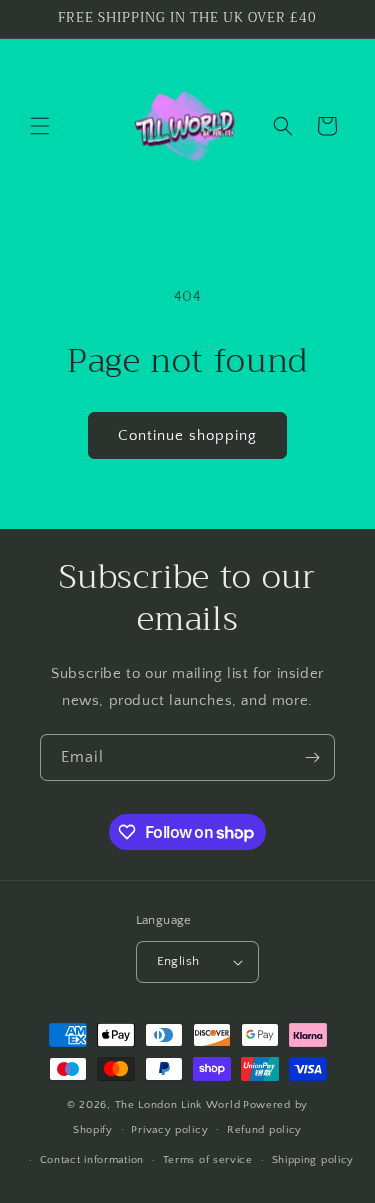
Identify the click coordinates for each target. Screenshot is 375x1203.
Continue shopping (187, 435)
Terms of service (208, 1160)
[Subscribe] (312, 757)
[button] (40, 126)
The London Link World (178, 1105)
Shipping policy (313, 1160)
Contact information (92, 1160)
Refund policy (264, 1130)
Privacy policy (169, 1130)
